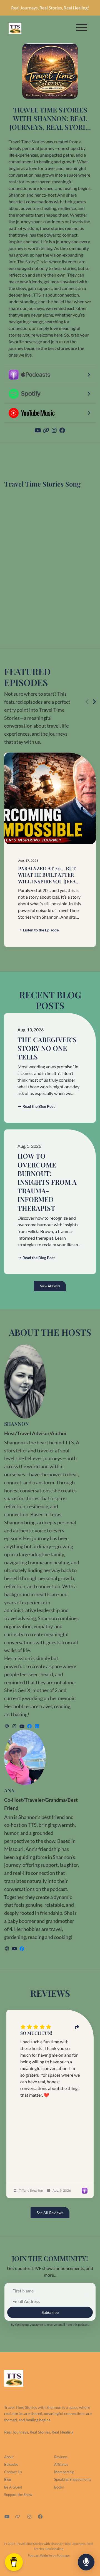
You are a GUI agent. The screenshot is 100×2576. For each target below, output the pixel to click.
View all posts (50, 1286)
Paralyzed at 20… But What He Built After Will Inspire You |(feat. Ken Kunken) (49, 878)
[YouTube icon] (7, 2517)
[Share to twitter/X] (77, 2027)
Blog (8, 2479)
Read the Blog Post (39, 1106)
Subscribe (50, 2312)
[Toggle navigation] (82, 28)
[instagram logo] (15, 1726)
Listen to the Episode (41, 930)
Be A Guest (13, 2487)
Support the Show (18, 2495)
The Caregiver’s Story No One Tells (47, 1048)
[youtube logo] (22, 1726)
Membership (64, 2472)
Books (59, 2487)
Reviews (61, 2457)
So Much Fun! (36, 2033)
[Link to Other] (47, 430)
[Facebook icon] (40, 2517)
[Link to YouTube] (38, 430)
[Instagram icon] (29, 2517)
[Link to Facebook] (62, 430)
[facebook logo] (30, 1726)
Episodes (11, 2464)
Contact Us (13, 2472)
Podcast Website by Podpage (49, 2555)
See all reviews (50, 2213)
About (9, 2457)
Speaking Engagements (73, 2479)
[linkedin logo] (37, 1726)
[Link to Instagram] (55, 430)
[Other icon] (18, 2517)
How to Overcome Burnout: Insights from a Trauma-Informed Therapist (47, 1182)
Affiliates (61, 2464)
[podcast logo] (7, 1726)
